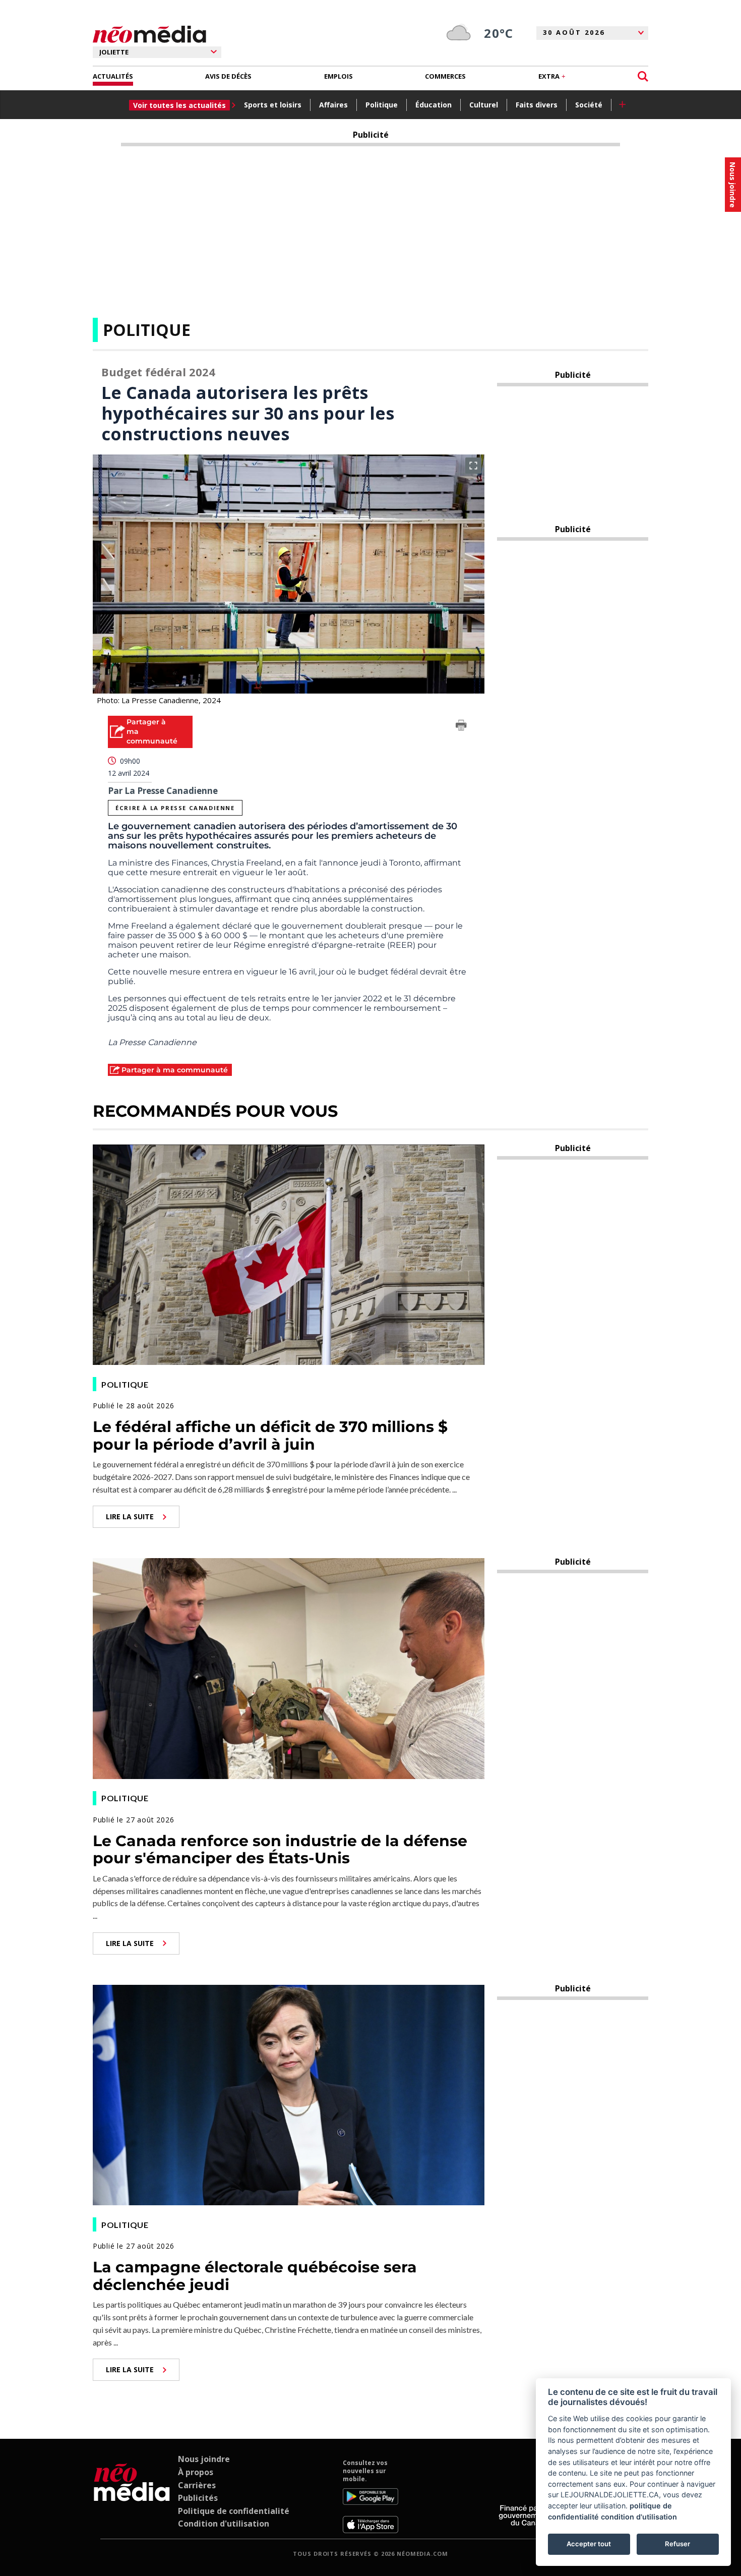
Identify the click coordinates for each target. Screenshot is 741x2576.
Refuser (677, 2544)
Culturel (484, 105)
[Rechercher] (643, 76)
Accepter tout (589, 2544)
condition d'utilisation (639, 2517)
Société (589, 105)
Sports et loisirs (273, 105)
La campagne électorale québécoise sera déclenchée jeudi (255, 2276)
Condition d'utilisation (224, 2524)
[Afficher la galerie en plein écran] (473, 466)
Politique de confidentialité (234, 2511)
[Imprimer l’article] (461, 727)
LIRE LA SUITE (130, 1516)
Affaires (333, 105)
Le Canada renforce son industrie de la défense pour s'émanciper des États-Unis (280, 1850)
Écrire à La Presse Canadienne (175, 808)
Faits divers (537, 105)
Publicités (198, 2498)
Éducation (434, 105)
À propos (196, 2472)
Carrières (197, 2485)
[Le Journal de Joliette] (132, 2496)
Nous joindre (204, 2459)
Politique (382, 105)
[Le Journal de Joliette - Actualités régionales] (149, 35)
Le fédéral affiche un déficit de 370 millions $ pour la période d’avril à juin (270, 1436)
